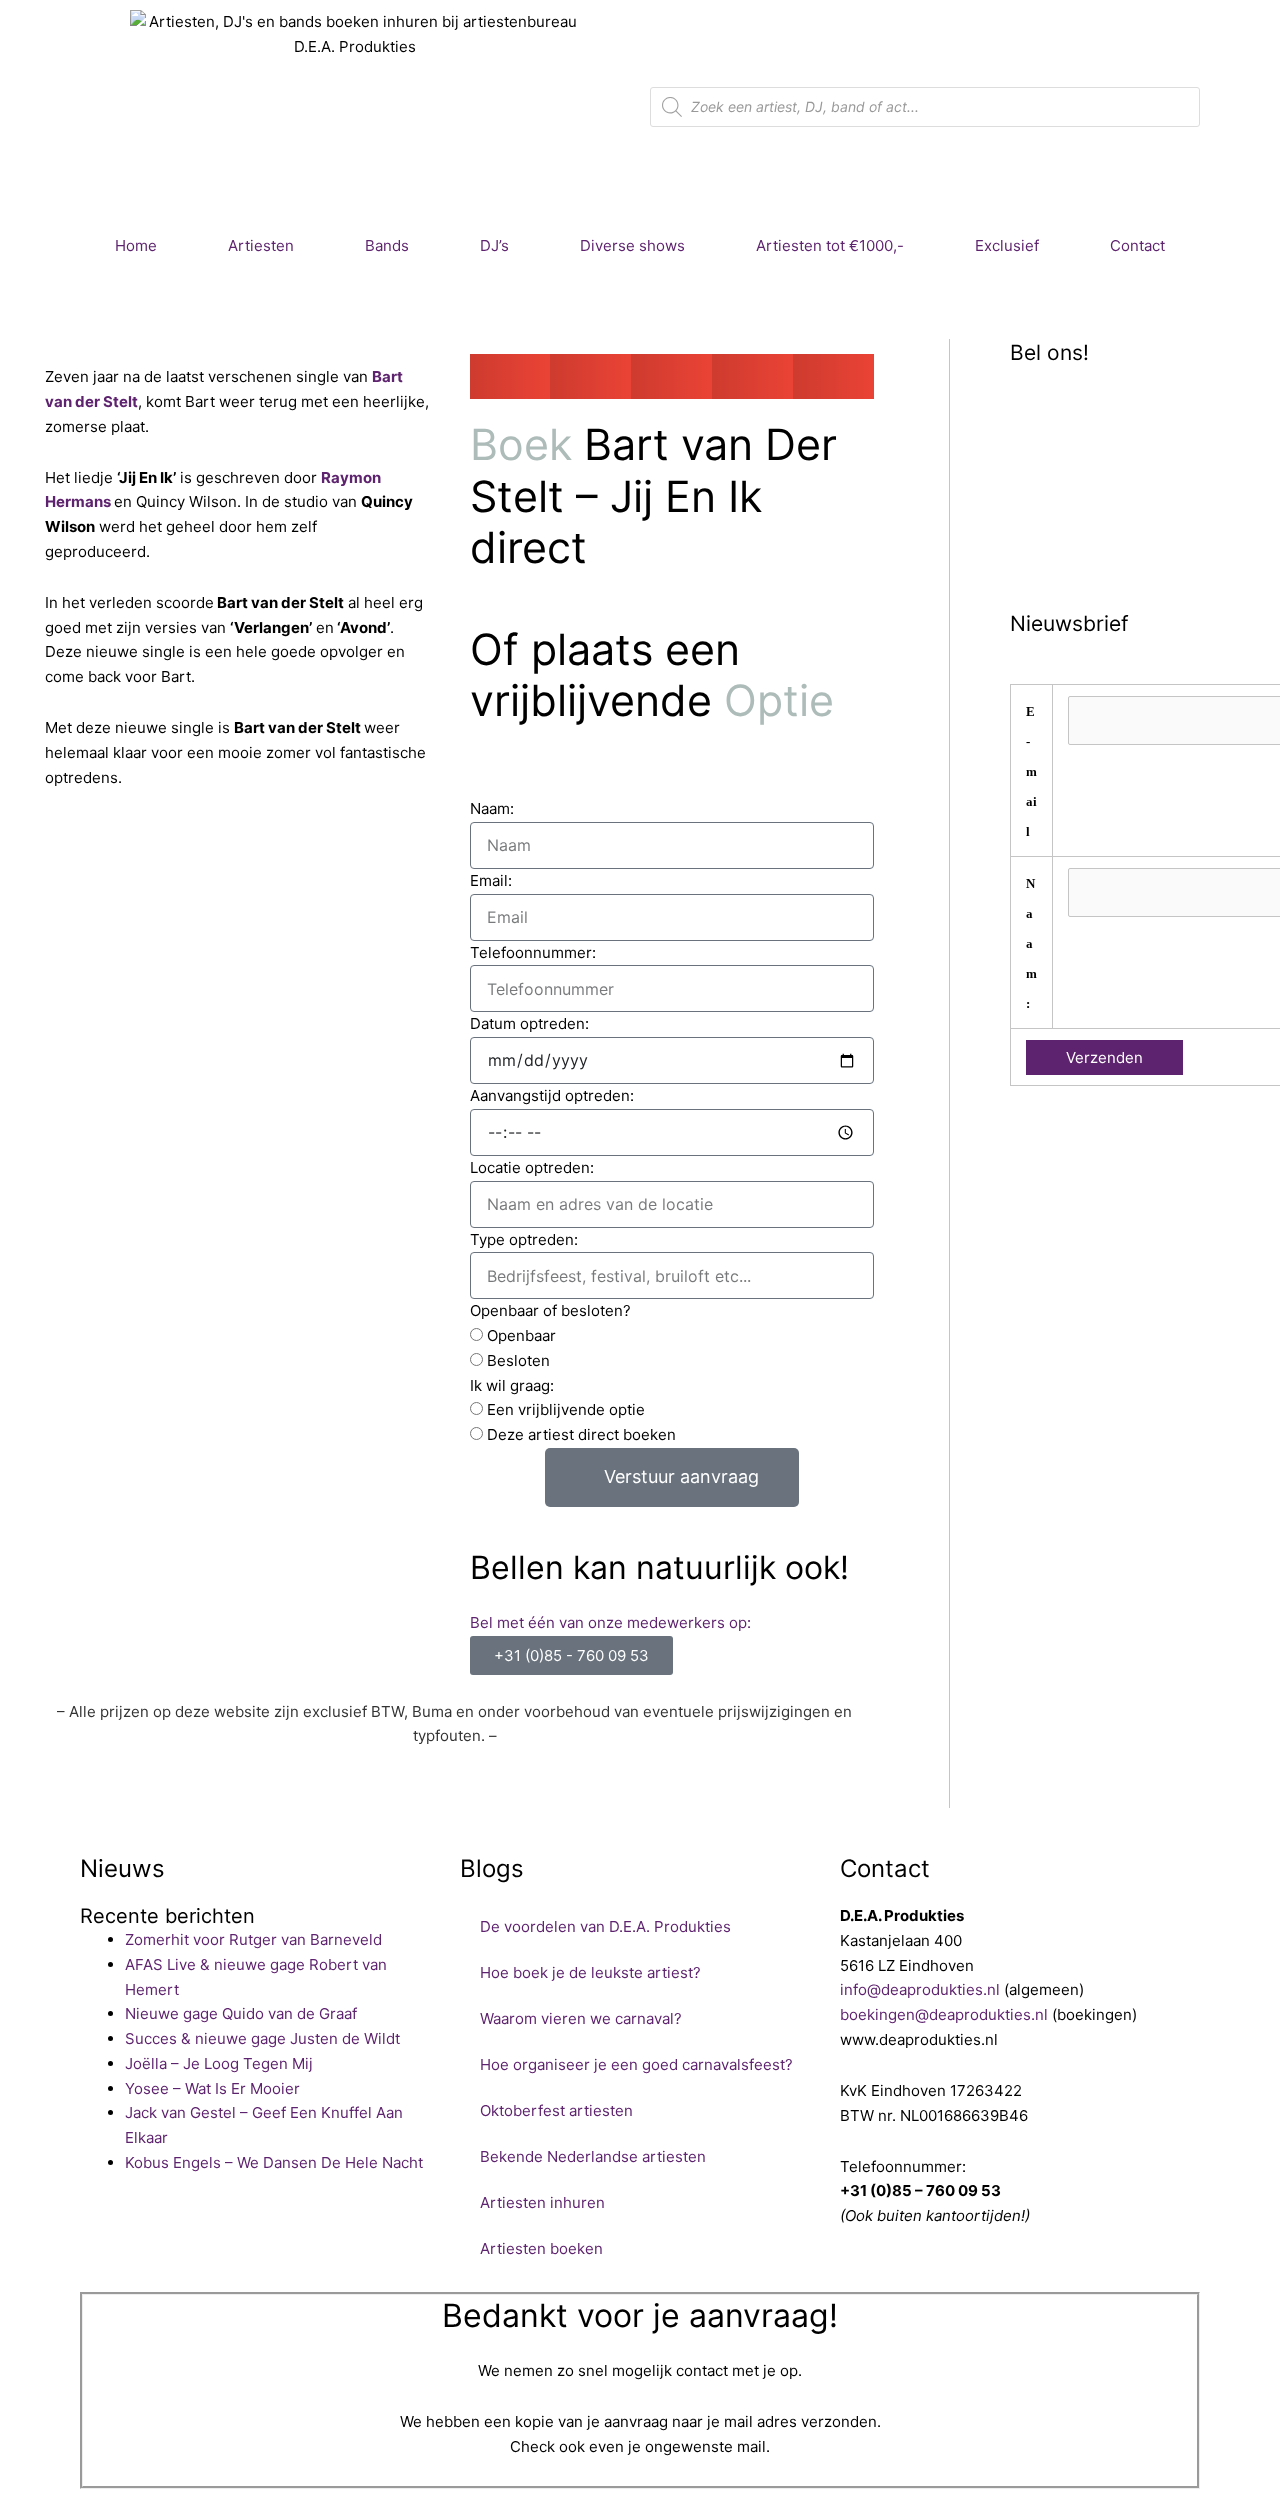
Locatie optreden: (532, 1167)
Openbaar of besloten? (550, 1310)
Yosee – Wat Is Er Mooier (212, 2088)
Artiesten (261, 245)
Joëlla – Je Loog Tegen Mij (219, 2063)
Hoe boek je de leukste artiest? (590, 1972)
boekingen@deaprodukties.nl (944, 2014)
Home (136, 245)
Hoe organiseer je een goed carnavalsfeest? (636, 2064)
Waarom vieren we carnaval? (581, 2018)
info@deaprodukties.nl (920, 1989)
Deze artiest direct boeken (581, 1434)
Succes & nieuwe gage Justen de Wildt (262, 2038)
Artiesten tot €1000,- (830, 245)
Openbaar (521, 1335)
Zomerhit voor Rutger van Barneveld (253, 1939)
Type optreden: (524, 1239)
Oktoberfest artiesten (556, 2110)
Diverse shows (632, 245)
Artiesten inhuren (542, 2202)
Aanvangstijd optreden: (552, 1095)
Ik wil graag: (512, 1385)
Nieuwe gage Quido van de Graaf (241, 2013)
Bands (387, 245)
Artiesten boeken (541, 2248)
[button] (510, 376)
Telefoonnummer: (533, 952)
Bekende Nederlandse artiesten (593, 2156)
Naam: (492, 808)
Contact (1137, 245)
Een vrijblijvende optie (566, 1409)
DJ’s (494, 245)
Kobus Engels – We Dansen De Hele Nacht (274, 2162)
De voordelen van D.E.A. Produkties (605, 1926)
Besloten (518, 1360)
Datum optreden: (529, 1023)
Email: (491, 880)
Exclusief (1007, 245)
